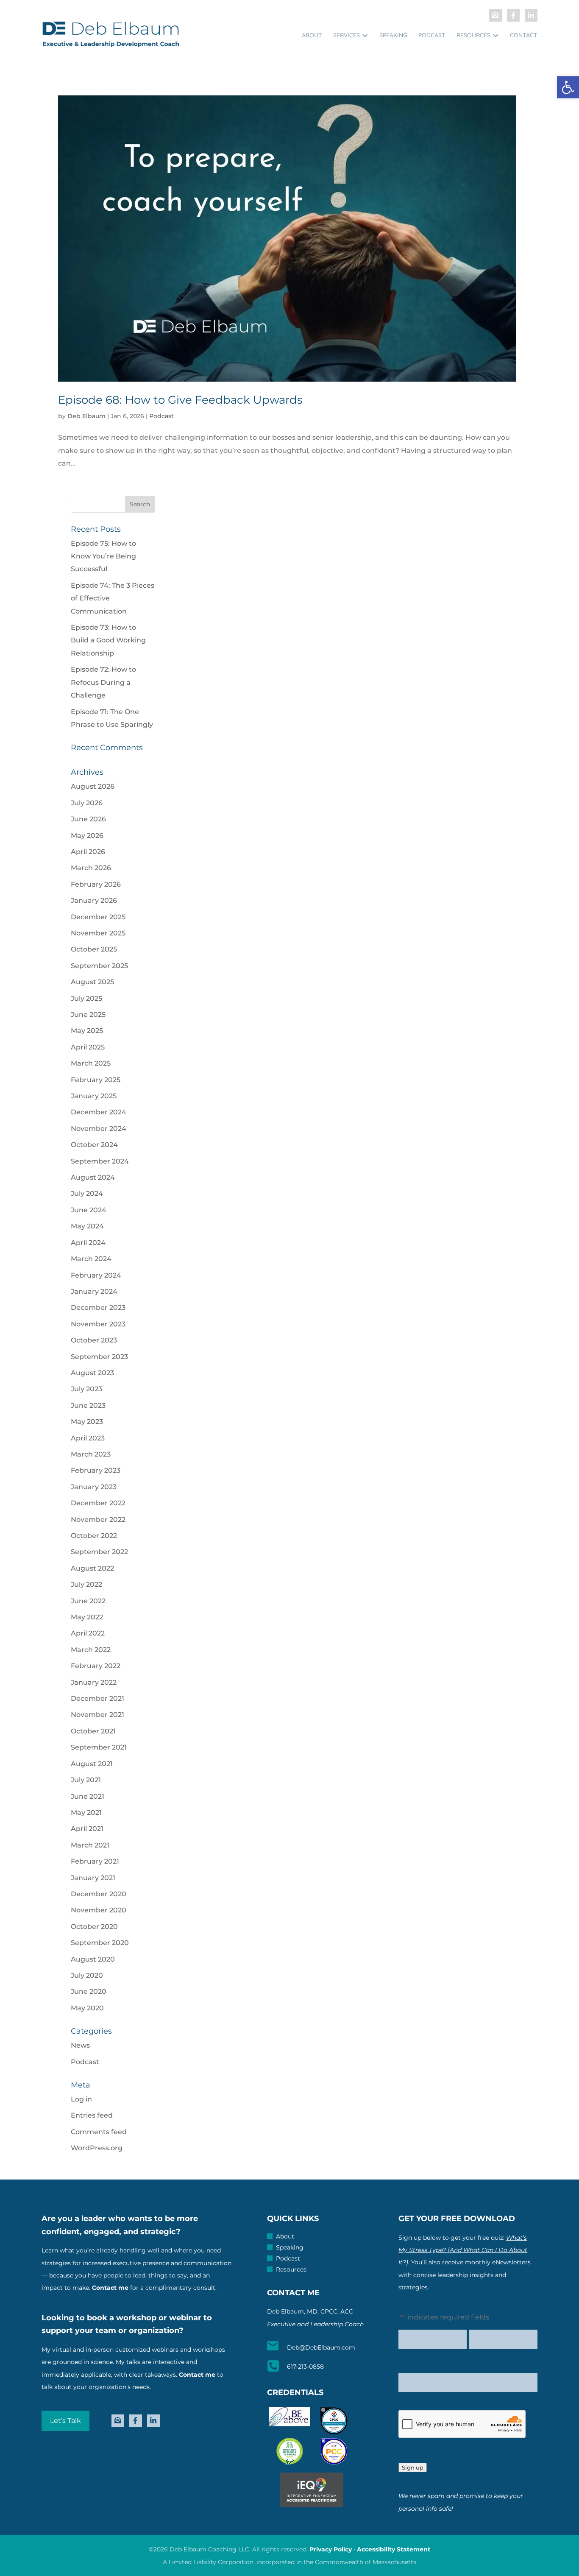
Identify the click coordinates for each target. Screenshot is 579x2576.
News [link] (80, 2045)
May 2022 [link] (87, 1617)
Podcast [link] (432, 35)
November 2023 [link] (98, 1324)
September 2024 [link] (100, 1161)
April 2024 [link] (88, 1243)
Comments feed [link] (99, 2132)
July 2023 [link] (86, 1389)
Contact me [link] (110, 2288)
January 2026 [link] (94, 900)
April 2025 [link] (88, 1047)
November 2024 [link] (99, 1129)
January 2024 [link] (94, 1291)
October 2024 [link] (94, 1145)
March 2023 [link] (91, 1454)
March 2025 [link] (91, 1063)
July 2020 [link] (87, 1975)
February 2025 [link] (96, 1080)
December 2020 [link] (99, 1894)
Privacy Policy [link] (331, 2549)
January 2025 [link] (94, 1096)
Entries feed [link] (92, 2115)
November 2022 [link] (98, 1520)
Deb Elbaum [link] (86, 416)
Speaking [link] (393, 35)
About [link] (312, 35)
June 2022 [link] (88, 1601)
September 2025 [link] (99, 966)
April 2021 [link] (87, 1829)
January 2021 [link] (93, 1878)
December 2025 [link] (98, 917)
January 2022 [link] (94, 1682)
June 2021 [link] (88, 1796)
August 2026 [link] (93, 786)
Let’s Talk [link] (65, 2421)
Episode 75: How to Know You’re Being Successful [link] (103, 556)
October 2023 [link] (94, 1340)
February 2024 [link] (96, 1275)
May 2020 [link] (87, 2008)
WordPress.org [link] (97, 2148)
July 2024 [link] (87, 1193)
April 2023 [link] (88, 1438)
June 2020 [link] (89, 1991)
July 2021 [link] (86, 1780)
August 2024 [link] (93, 1177)
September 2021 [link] (99, 1747)
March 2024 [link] (91, 1259)
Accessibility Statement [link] (394, 2549)
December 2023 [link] (98, 1308)
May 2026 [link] (87, 836)
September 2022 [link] (99, 1552)
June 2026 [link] (88, 819)
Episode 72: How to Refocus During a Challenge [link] (103, 682)
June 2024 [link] (89, 1210)
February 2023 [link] (96, 1470)
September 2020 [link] (100, 1943)
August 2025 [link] (92, 982)
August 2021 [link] (92, 1764)
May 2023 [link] (87, 1422)
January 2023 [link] (94, 1487)
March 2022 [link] (91, 1650)
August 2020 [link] (93, 1959)
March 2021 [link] (90, 1845)
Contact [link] (524, 35)
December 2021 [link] (97, 1698)
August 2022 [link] (92, 1568)
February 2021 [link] (95, 1861)
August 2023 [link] (92, 1373)
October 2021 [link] (93, 1731)
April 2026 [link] (88, 852)
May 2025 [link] (87, 1031)
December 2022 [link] (98, 1503)
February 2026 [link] (96, 884)
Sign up (413, 2467)
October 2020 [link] (94, 1927)
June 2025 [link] (88, 1014)
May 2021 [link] (86, 1813)
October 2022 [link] (94, 1536)
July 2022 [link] (86, 1584)
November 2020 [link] (99, 1910)
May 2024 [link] (87, 1226)
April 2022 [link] (88, 1633)
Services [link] (347, 35)
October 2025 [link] (94, 949)
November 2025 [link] (98, 933)
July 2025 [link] (86, 998)
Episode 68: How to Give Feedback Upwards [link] (180, 400)
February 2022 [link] (96, 1666)
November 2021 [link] (97, 1715)
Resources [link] (473, 35)
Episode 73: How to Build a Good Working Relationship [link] (108, 640)
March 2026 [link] (91, 868)
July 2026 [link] (87, 803)
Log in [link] (81, 2099)
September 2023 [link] (99, 1357)
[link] (568, 87)
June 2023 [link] (88, 1405)
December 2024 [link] (99, 1112)
